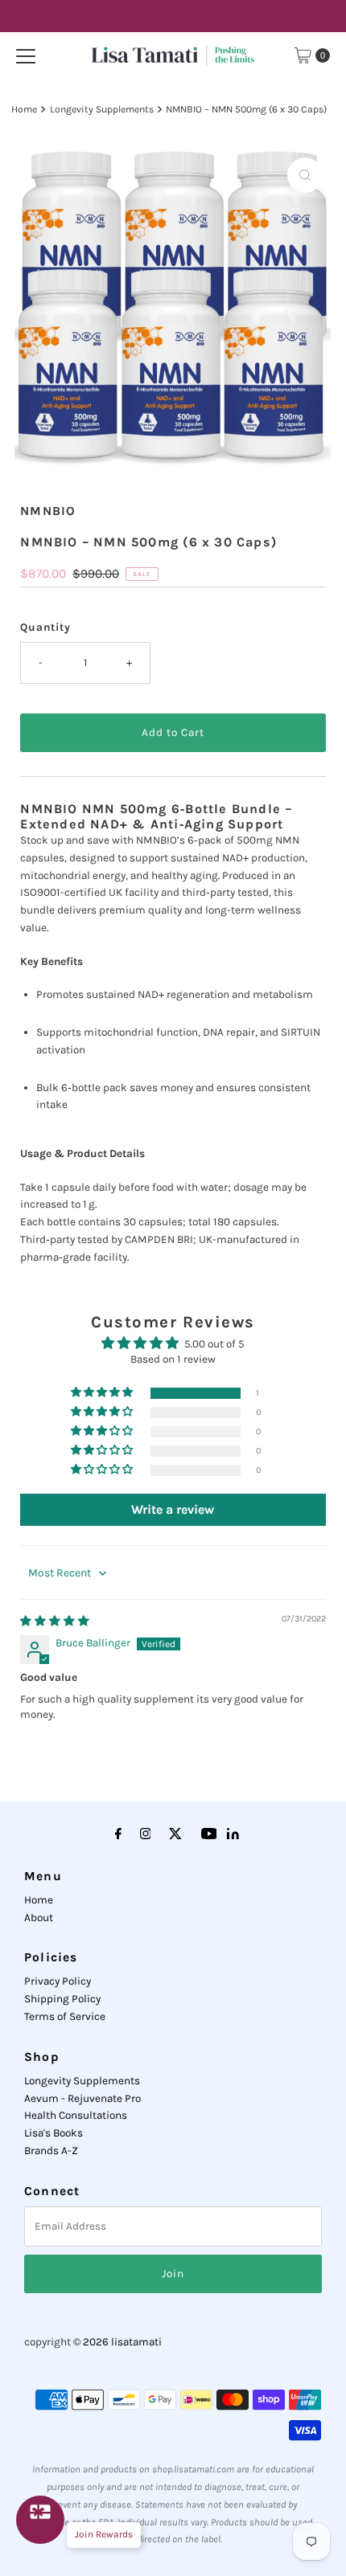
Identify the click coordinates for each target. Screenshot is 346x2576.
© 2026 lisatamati (117, 2342)
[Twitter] (175, 1834)
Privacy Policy (58, 1981)
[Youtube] (209, 1834)
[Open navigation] (26, 55)
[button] (103, 1393)
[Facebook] (118, 1834)
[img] (55, 1621)
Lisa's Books (54, 2133)
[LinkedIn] (233, 1836)
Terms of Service (65, 2016)
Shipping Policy (62, 1999)
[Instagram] (146, 1834)
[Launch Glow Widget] (40, 2520)
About (39, 1918)
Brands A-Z (51, 2151)
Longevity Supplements (102, 109)
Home (24, 109)
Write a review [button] (173, 1509)
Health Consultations (76, 2115)
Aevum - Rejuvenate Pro (82, 2098)
